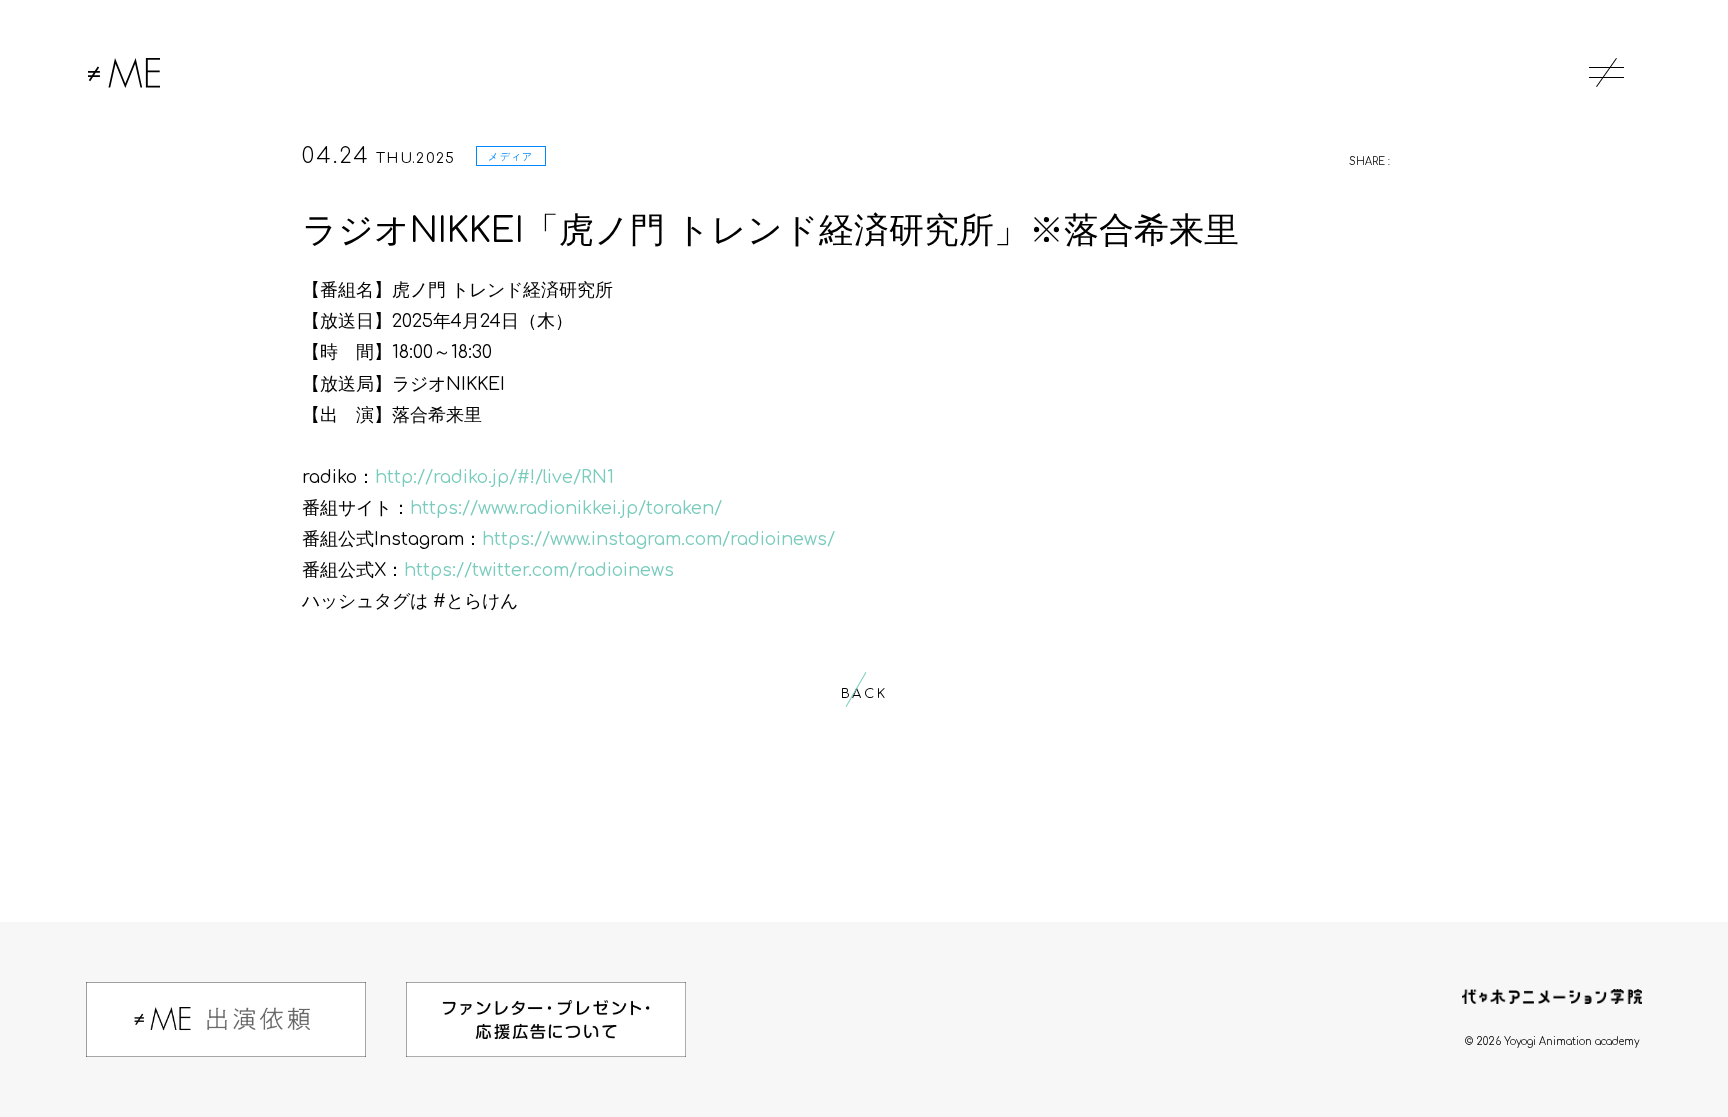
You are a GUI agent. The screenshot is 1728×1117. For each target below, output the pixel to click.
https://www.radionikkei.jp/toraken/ (566, 508)
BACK (864, 694)
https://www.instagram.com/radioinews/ (658, 539)
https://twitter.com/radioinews (539, 570)
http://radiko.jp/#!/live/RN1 (494, 477)
